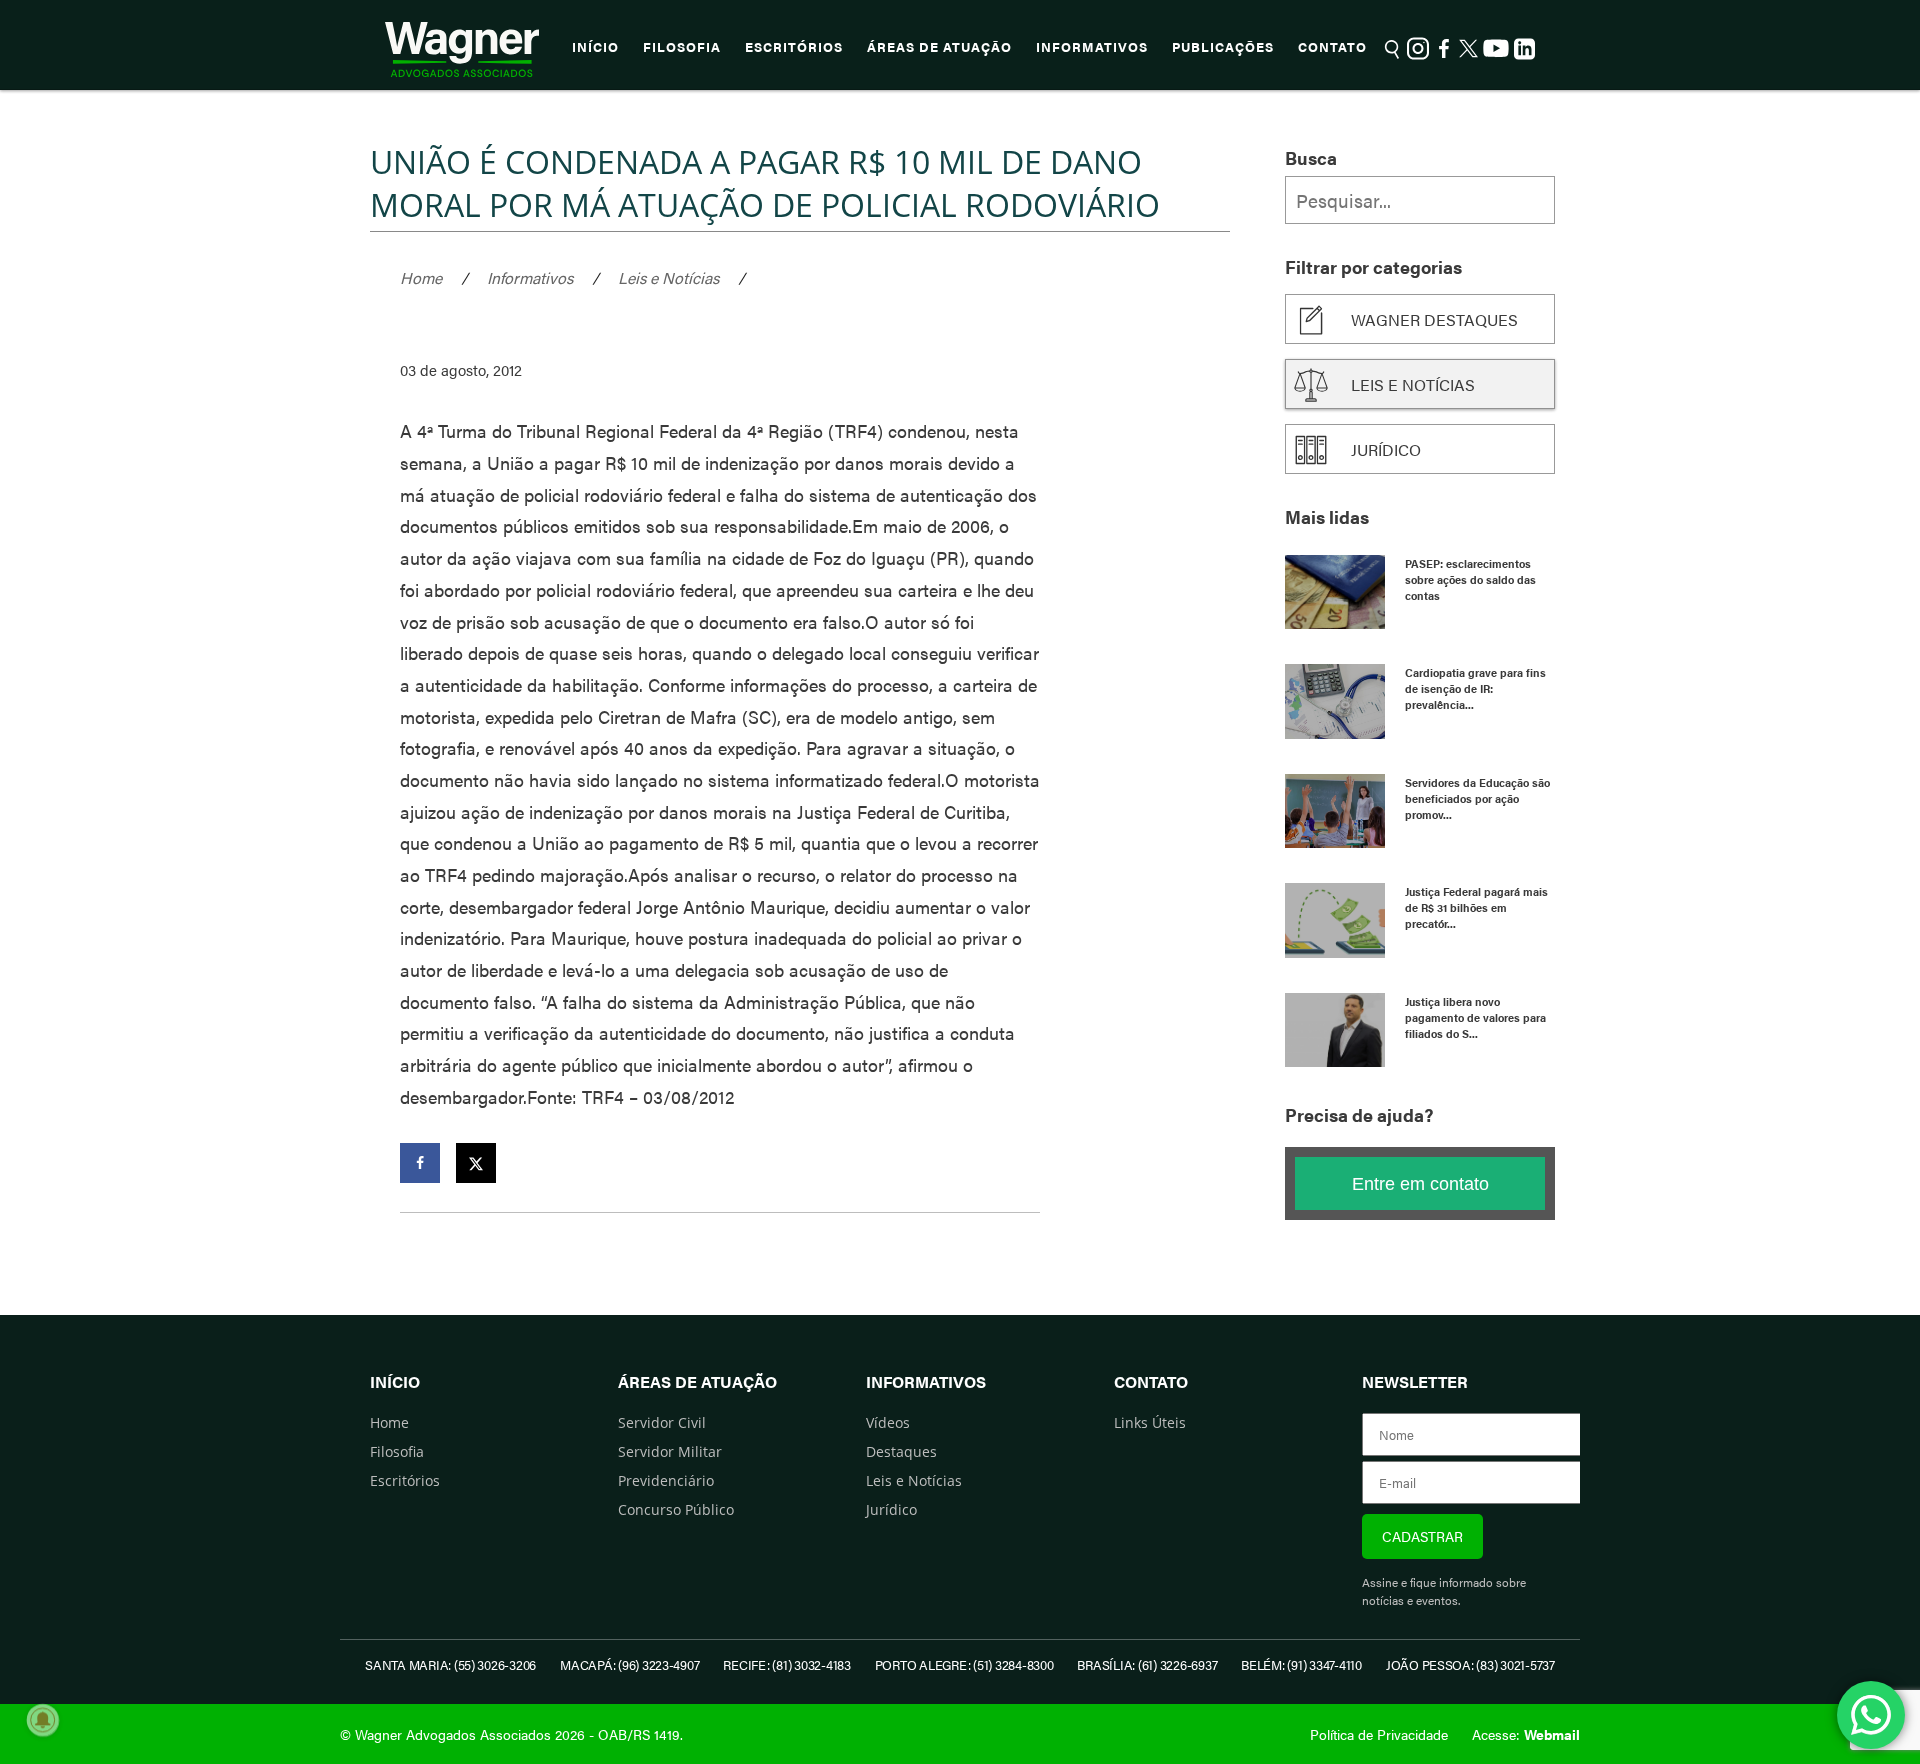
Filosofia (682, 47)
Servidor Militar (670, 1451)
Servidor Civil (662, 1422)
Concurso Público (676, 1509)
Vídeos (888, 1422)
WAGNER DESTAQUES (1434, 319)
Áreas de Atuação (939, 47)
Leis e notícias (1413, 384)
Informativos (1092, 47)
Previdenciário (666, 1480)
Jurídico (1386, 449)
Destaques (901, 1451)
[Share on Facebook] (420, 1163)
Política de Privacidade (1379, 1734)
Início (595, 47)
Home (421, 277)
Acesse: (1526, 1734)
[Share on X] (476, 1163)
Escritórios (794, 47)
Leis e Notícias (668, 277)
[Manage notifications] (43, 1720)
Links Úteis (1150, 1422)
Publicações (1223, 47)
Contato (1332, 47)
